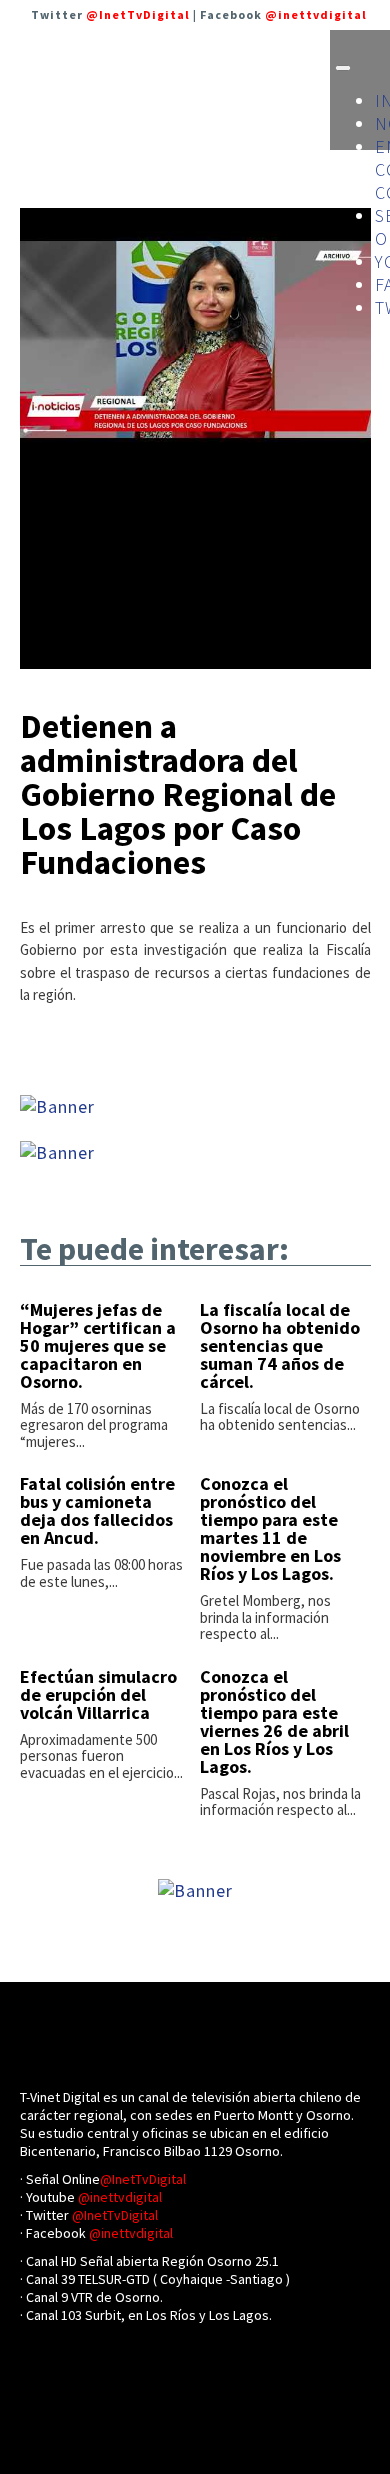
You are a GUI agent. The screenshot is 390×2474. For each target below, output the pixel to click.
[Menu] (343, 68)
